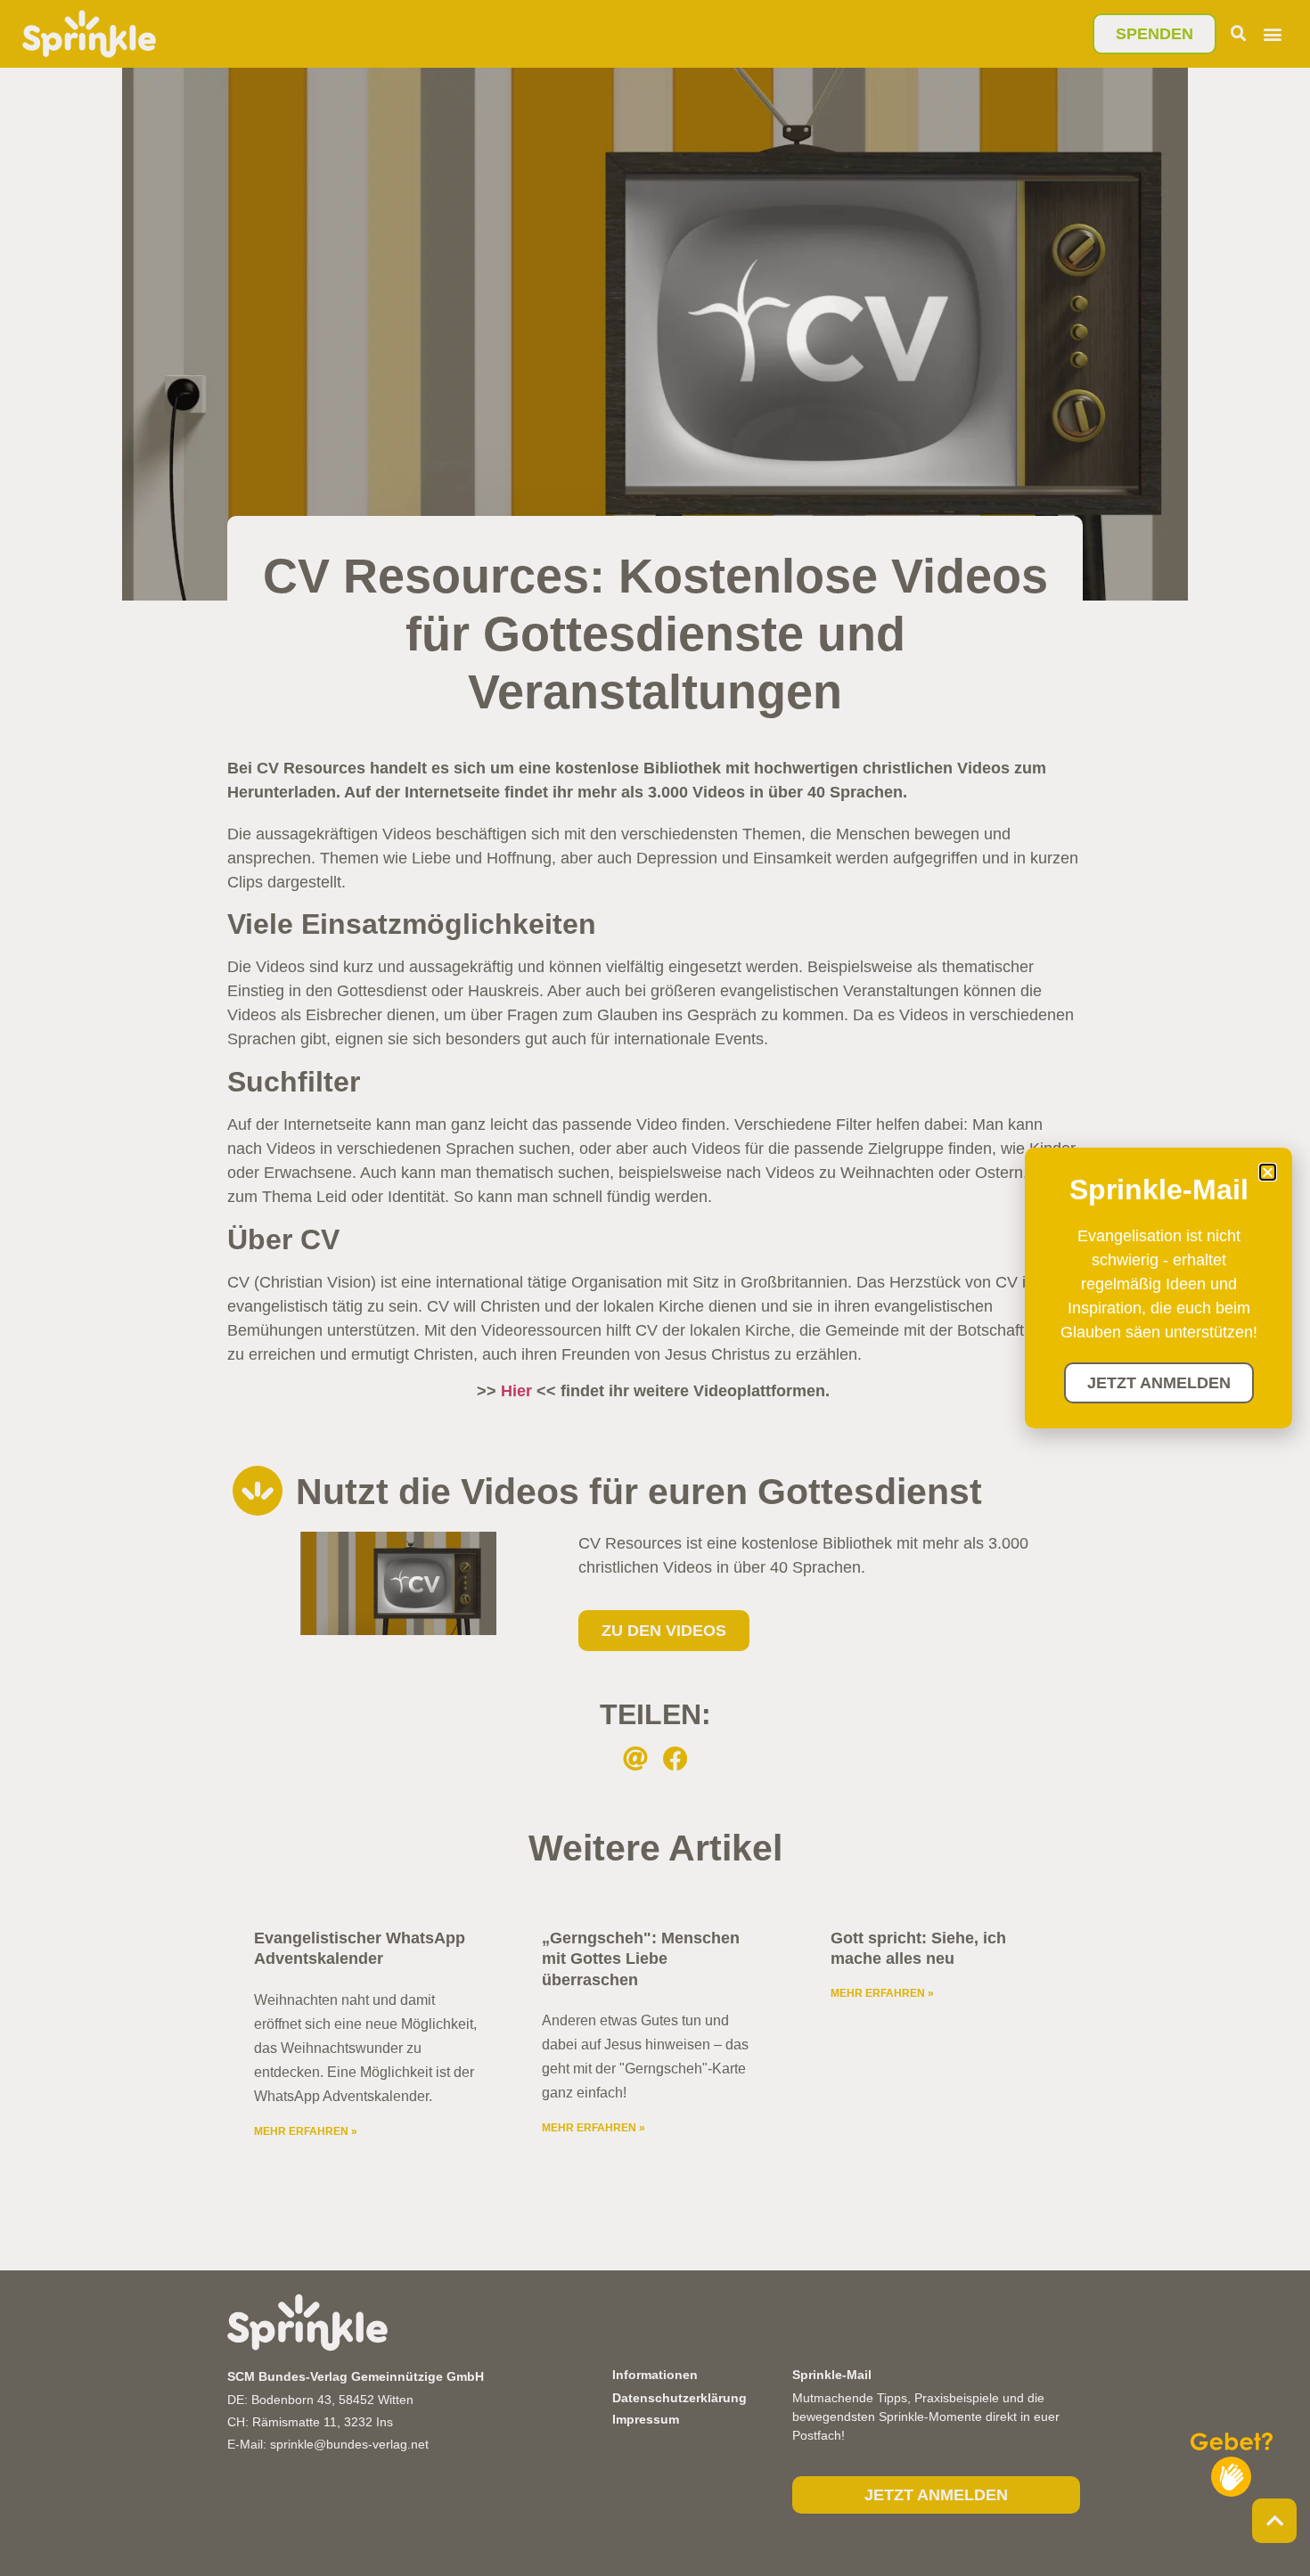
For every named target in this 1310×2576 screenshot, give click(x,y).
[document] (655, 1288)
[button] (1268, 1172)
